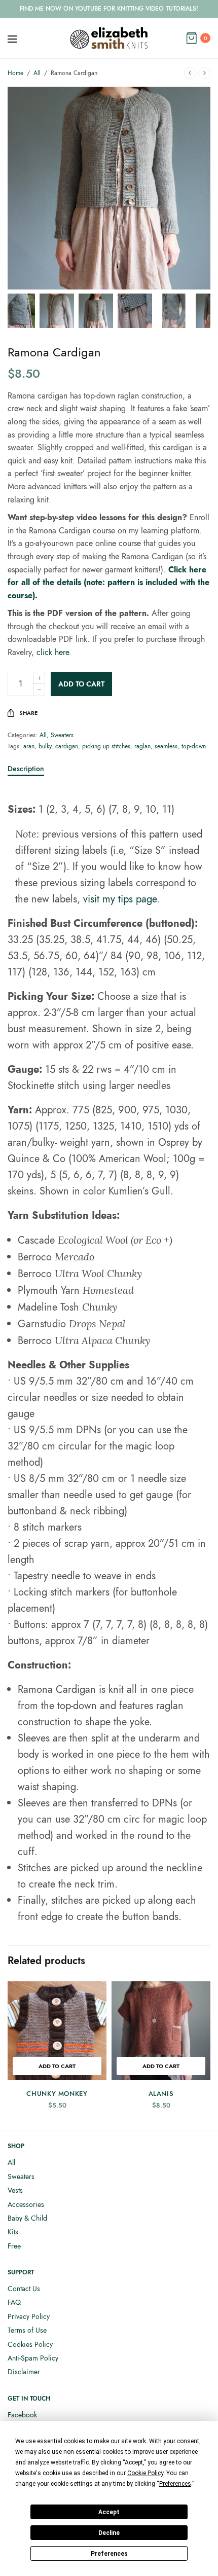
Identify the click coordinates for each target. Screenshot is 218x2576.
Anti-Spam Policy (33, 2358)
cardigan (67, 746)
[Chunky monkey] (57, 2031)
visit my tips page (120, 899)
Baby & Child (27, 2218)
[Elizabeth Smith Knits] (109, 38)
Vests (15, 2190)
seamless (166, 746)
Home (15, 73)
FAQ (14, 2302)
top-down (194, 746)
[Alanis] (161, 2031)
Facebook (22, 2415)
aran (29, 746)
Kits (13, 2232)
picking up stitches (106, 746)
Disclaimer (24, 2372)
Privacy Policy (29, 2316)
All (37, 73)
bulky (45, 746)
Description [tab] (26, 769)
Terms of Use (27, 2330)
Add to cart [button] (57, 2066)
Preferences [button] (175, 2484)
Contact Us (24, 2289)
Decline (109, 2533)
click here (53, 652)
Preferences (109, 2554)
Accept (109, 2512)
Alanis (161, 2094)
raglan (142, 746)
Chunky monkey (57, 2094)
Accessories (26, 2204)
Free (14, 2246)
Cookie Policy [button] (145, 2473)
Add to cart (81, 684)
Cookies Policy (30, 2344)
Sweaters (62, 735)
